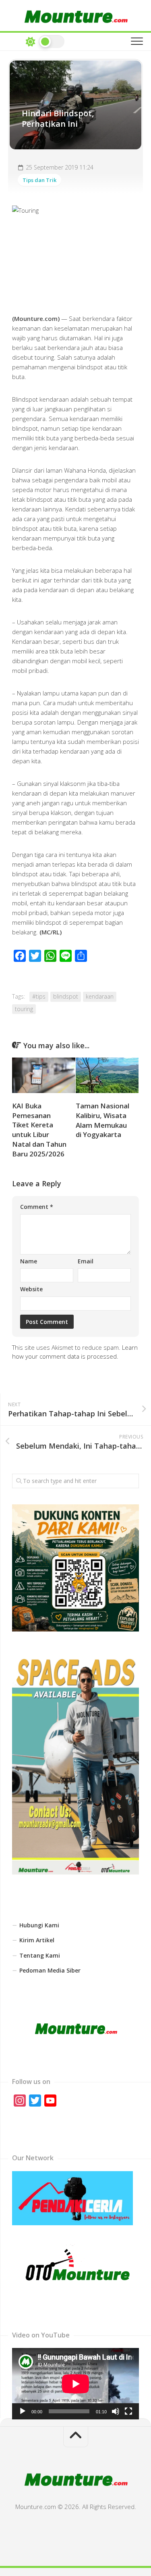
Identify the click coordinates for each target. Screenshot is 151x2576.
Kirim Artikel (37, 1940)
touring (24, 1009)
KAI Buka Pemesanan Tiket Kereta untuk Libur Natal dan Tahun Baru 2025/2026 (39, 1130)
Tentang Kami (40, 1955)
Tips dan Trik (39, 180)
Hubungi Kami (39, 1925)
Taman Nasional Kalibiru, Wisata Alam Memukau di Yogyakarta (102, 1120)
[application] (75, 2384)
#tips (39, 996)
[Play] (23, 2411)
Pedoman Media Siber (50, 1970)
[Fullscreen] (128, 2411)
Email (86, 1261)
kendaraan (100, 996)
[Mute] (116, 2411)
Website (31, 1289)
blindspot (66, 996)
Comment (37, 1207)
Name (29, 1261)
